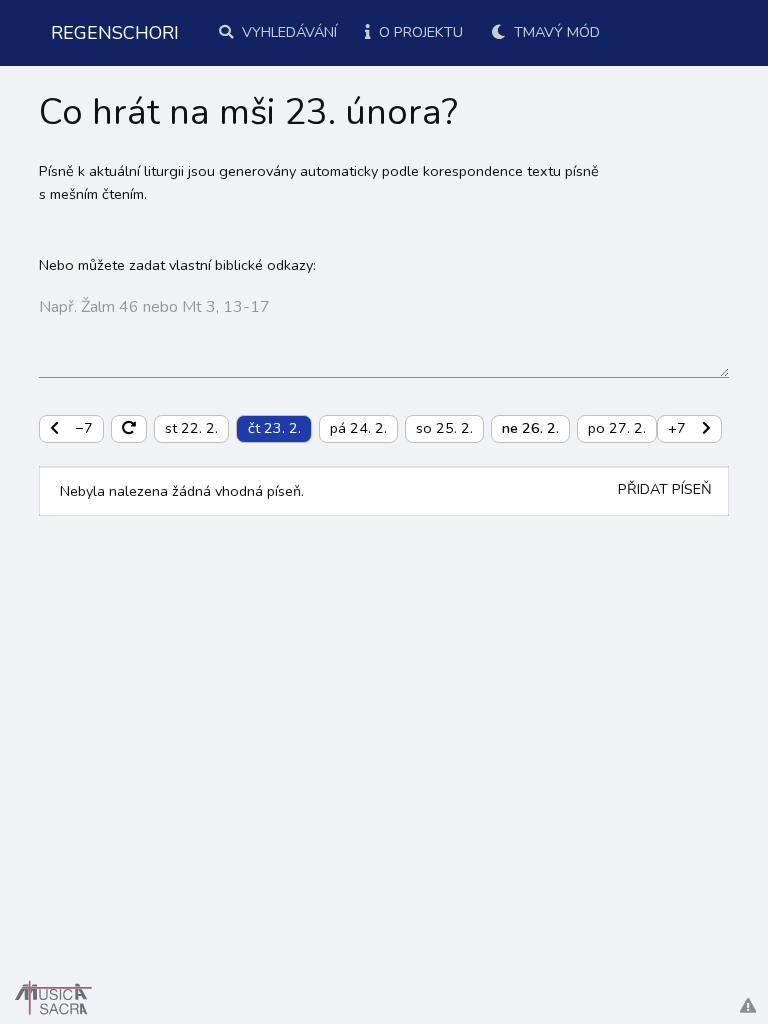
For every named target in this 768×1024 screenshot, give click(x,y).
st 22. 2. (191, 428)
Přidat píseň (665, 489)
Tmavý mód (555, 32)
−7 (84, 428)
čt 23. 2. (274, 428)
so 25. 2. (444, 428)
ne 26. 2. (530, 428)
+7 (677, 428)
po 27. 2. (617, 428)
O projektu (419, 32)
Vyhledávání (287, 32)
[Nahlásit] (748, 1006)
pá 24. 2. (358, 428)
